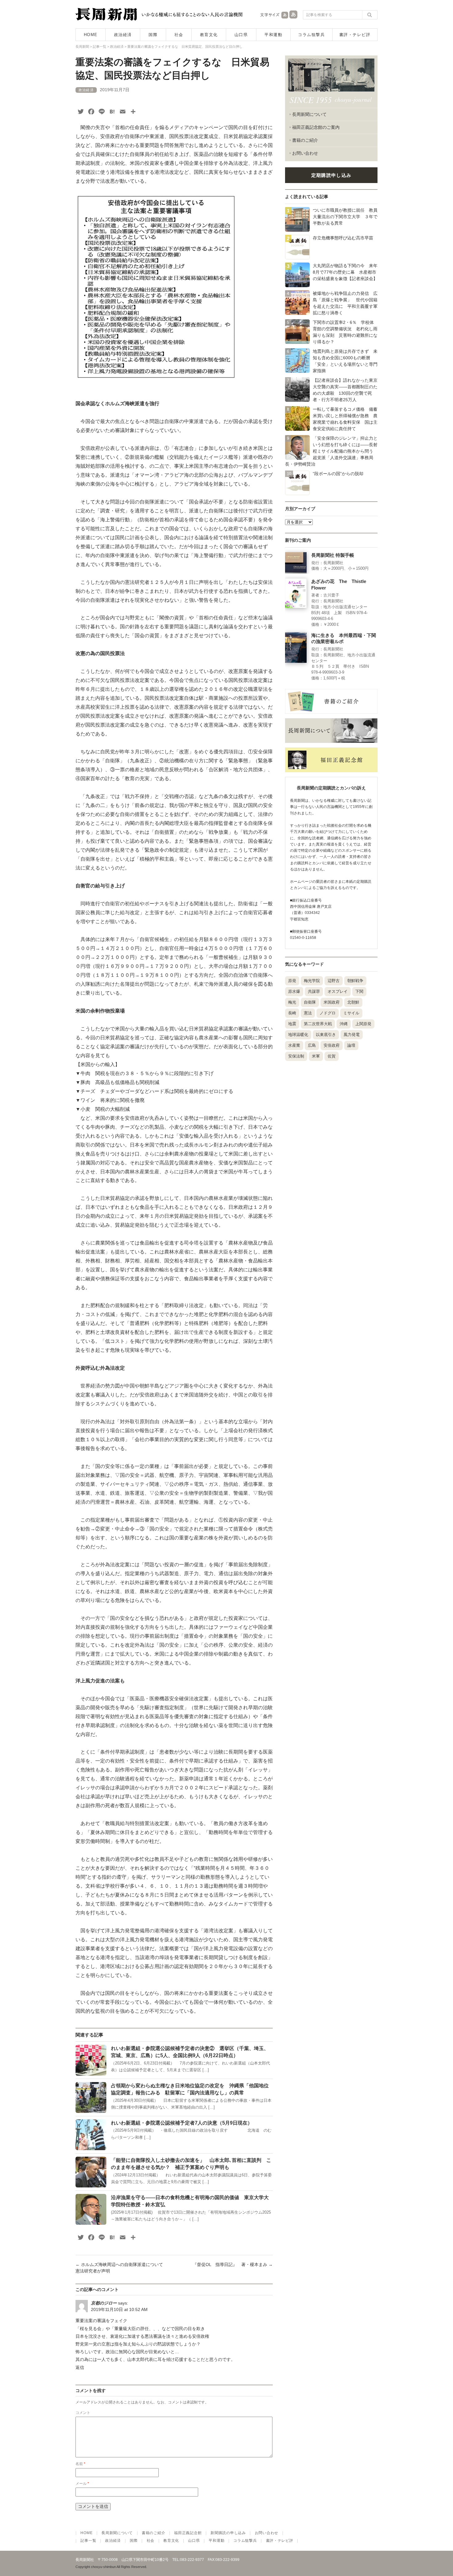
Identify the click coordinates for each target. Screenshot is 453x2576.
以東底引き (326, 1035)
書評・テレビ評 (355, 35)
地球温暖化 (298, 1035)
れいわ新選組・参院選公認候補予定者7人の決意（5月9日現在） (182, 2123)
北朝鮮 (353, 1002)
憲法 (308, 1013)
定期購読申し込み (331, 175)
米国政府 (332, 1002)
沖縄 (344, 1024)
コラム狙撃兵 (311, 35)
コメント (83, 2413)
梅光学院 (312, 981)
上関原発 (363, 1024)
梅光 (292, 1002)
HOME (91, 35)
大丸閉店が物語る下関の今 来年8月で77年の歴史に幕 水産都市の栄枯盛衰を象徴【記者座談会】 (345, 272)
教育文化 (209, 35)
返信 (80, 2367)
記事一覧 (88, 2541)
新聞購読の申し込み (228, 2533)
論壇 (351, 1045)
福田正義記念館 (188, 2533)
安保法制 (296, 1056)
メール (82, 2484)
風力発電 (352, 1035)
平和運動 (273, 35)
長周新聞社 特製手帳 (333, 555)
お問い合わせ (305, 153)
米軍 (316, 1056)
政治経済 (123, 35)
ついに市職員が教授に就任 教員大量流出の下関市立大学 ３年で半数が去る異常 (345, 217)
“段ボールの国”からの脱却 (338, 474)
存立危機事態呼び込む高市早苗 (343, 238)
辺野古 (334, 981)
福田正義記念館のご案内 (316, 127)
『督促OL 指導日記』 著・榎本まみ (233, 2264)
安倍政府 (332, 1045)
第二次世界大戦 (318, 1024)
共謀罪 (314, 991)
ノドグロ (328, 1013)
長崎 (292, 1013)
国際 (153, 35)
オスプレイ (338, 991)
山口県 (241, 35)
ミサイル (351, 1013)
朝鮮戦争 (355, 981)
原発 (292, 981)
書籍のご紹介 (305, 140)
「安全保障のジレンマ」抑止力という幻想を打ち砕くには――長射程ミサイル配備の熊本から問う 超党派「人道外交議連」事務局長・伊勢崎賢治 (331, 451)
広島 (312, 1045)
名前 (80, 2464)
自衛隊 (310, 1002)
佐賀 (332, 1056)
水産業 (294, 1045)
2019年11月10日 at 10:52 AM (119, 2309)
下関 (359, 991)
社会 (179, 35)
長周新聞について (309, 114)
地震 (292, 1024)
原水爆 (294, 991)
